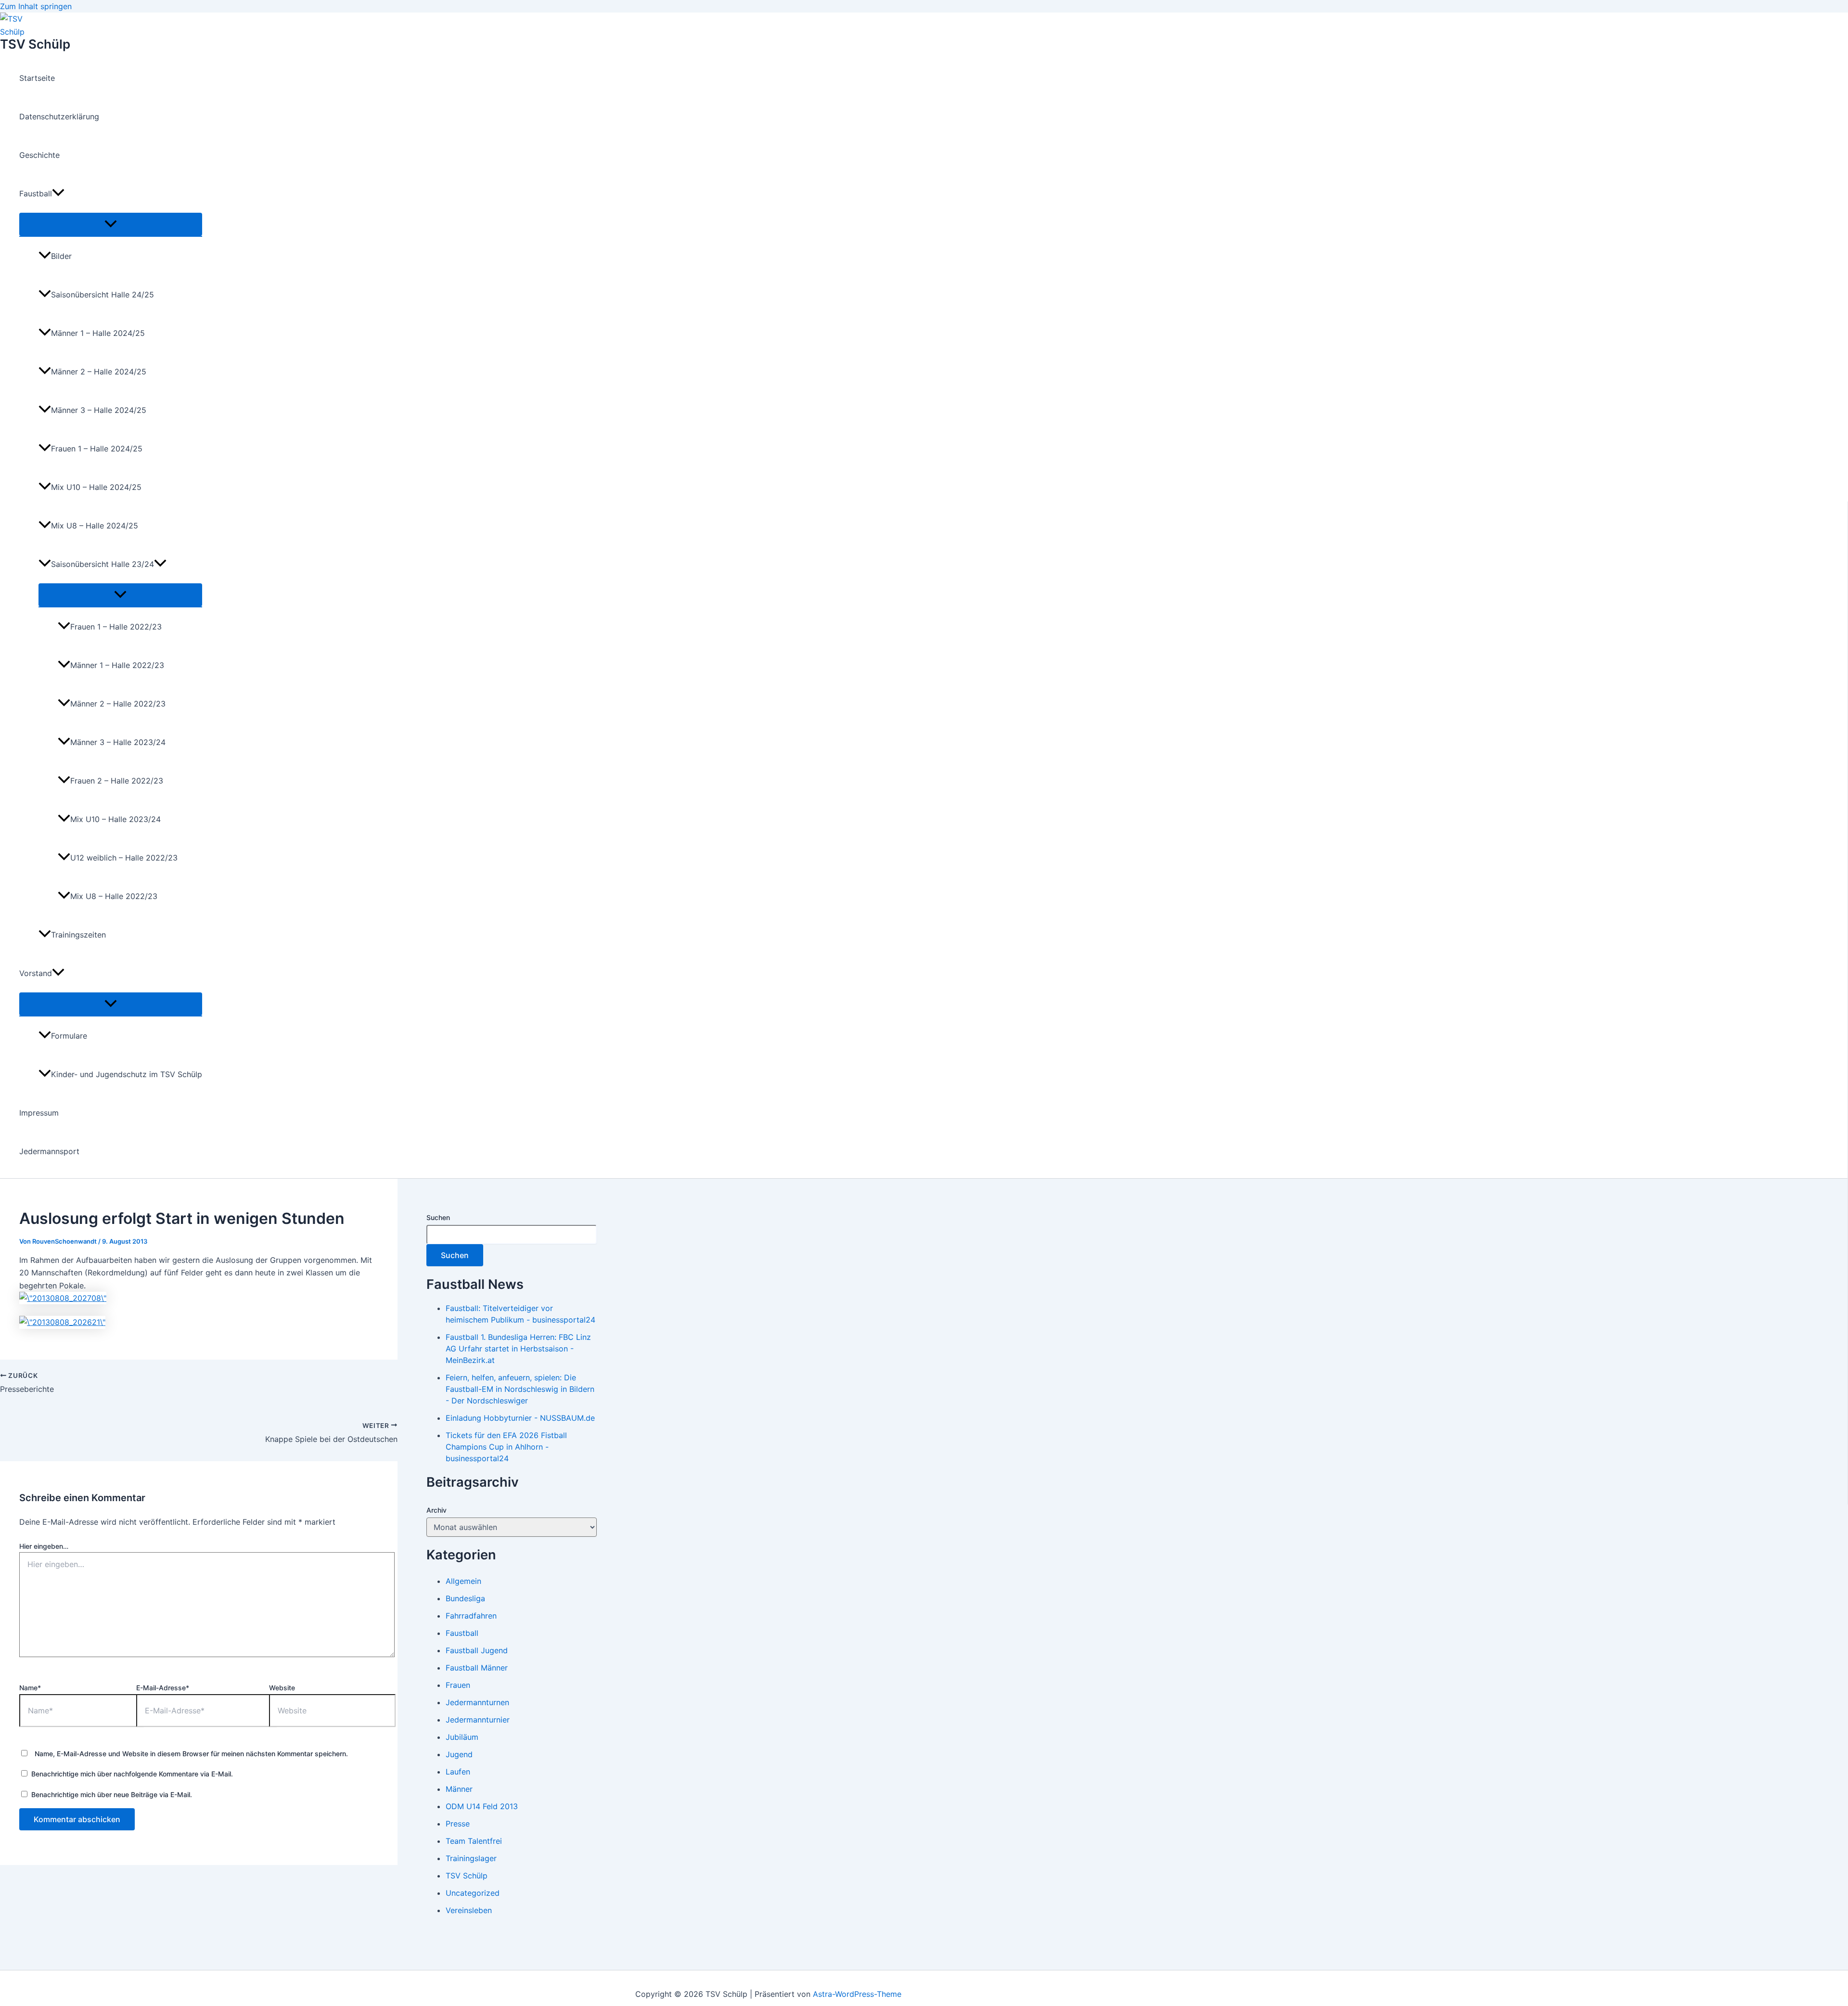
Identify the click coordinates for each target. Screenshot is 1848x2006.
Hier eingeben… (44, 1546)
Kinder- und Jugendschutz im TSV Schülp (127, 1074)
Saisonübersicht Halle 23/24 (103, 564)
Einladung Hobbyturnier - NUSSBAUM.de (520, 1418)
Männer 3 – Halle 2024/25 (99, 410)
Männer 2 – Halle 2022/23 (118, 704)
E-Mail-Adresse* (163, 1688)
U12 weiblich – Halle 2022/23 (124, 858)
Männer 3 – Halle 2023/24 (118, 742)
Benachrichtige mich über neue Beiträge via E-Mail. (112, 1794)
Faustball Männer (477, 1668)
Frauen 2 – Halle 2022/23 (117, 781)
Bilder (61, 256)
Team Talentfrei (474, 1841)
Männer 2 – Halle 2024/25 (99, 372)
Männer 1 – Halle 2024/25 (98, 333)
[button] (58, 193)
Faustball (36, 193)
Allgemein (463, 1581)
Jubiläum (462, 1737)
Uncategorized (473, 1893)
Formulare (69, 1036)
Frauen (458, 1685)
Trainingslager (471, 1858)
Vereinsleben (469, 1910)
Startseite (37, 78)
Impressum (39, 1113)
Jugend (459, 1754)
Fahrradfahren (471, 1616)
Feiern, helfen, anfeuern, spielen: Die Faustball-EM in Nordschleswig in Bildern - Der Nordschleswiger (520, 1389)
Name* (30, 1688)
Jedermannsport (49, 1151)
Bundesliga (465, 1598)
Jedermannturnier (478, 1720)
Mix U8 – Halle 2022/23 (114, 896)
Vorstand (36, 973)
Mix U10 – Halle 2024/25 (96, 487)
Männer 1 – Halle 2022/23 (117, 665)
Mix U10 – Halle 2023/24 (115, 819)
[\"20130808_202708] (63, 1298)
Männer (459, 1789)
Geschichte (39, 155)
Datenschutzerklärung (59, 116)
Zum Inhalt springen (36, 6)
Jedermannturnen (477, 1702)
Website (282, 1688)
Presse (458, 1824)
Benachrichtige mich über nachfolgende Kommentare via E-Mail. (132, 1774)
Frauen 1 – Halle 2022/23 (116, 627)
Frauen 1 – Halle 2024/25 (97, 449)
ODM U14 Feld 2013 (482, 1806)
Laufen (458, 1772)
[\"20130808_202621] (62, 1322)
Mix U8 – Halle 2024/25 (95, 526)
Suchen (438, 1217)
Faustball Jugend (477, 1650)
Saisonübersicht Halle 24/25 (103, 295)
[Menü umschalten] (111, 224)
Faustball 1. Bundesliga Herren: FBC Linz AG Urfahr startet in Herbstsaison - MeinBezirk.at (518, 1349)
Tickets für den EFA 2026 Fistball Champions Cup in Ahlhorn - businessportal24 (506, 1447)
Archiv (436, 1510)
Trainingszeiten (78, 935)
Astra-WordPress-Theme (857, 1994)
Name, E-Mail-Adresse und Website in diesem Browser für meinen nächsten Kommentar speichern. (191, 1754)
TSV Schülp (35, 44)
